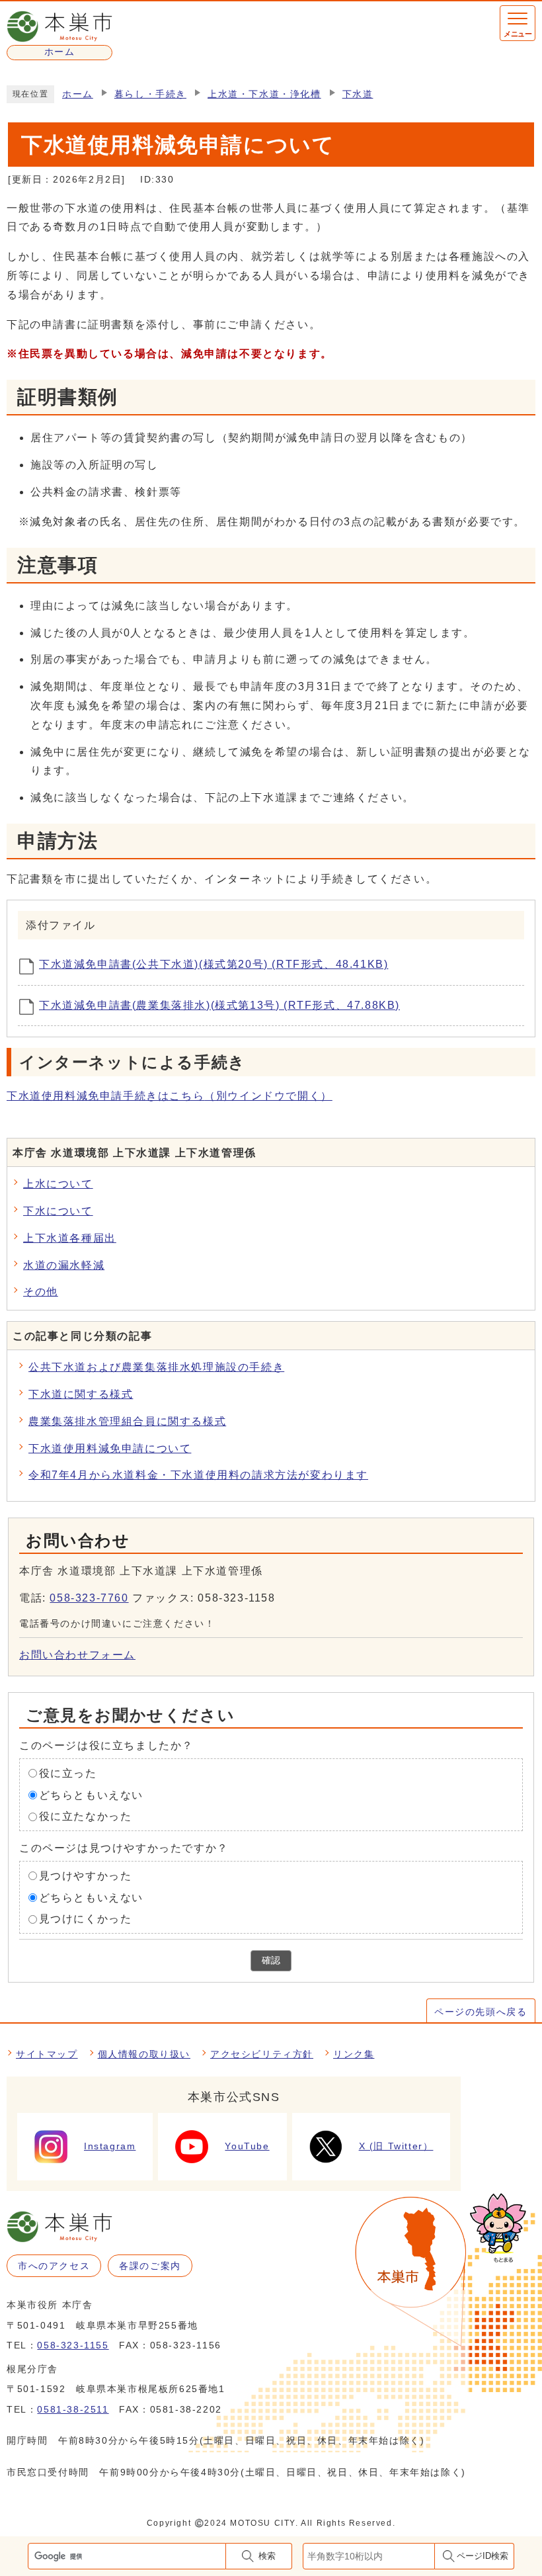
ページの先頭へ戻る (481, 2012)
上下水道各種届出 (70, 1238)
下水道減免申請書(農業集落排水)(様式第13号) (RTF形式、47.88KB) (219, 1005)
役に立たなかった (86, 1816)
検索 (267, 2556)
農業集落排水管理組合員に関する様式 (127, 1421)
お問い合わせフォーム (77, 1655)
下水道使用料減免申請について (110, 1448)
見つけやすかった (86, 1876)
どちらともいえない (91, 1794)
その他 (41, 1292)
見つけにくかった (86, 1919)
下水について (58, 1211)
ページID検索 (483, 2556)
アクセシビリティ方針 (262, 2054)
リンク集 (354, 2054)
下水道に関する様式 (81, 1394)
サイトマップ (47, 2054)
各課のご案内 (150, 2266)
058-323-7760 (89, 1598)
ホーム (78, 94)
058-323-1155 (73, 2345)
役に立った (68, 1773)
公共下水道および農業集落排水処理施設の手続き (156, 1367)
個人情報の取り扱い (144, 2054)
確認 (271, 1960)
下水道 (358, 94)
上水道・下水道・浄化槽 (264, 94)
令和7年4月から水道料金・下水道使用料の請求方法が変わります (198, 1475)
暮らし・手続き (150, 94)
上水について (58, 1184)
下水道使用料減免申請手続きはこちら (170, 1096)
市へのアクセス (54, 2266)
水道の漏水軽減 (64, 1265)
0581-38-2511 (73, 2409)
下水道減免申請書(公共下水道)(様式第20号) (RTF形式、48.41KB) (213, 964)
